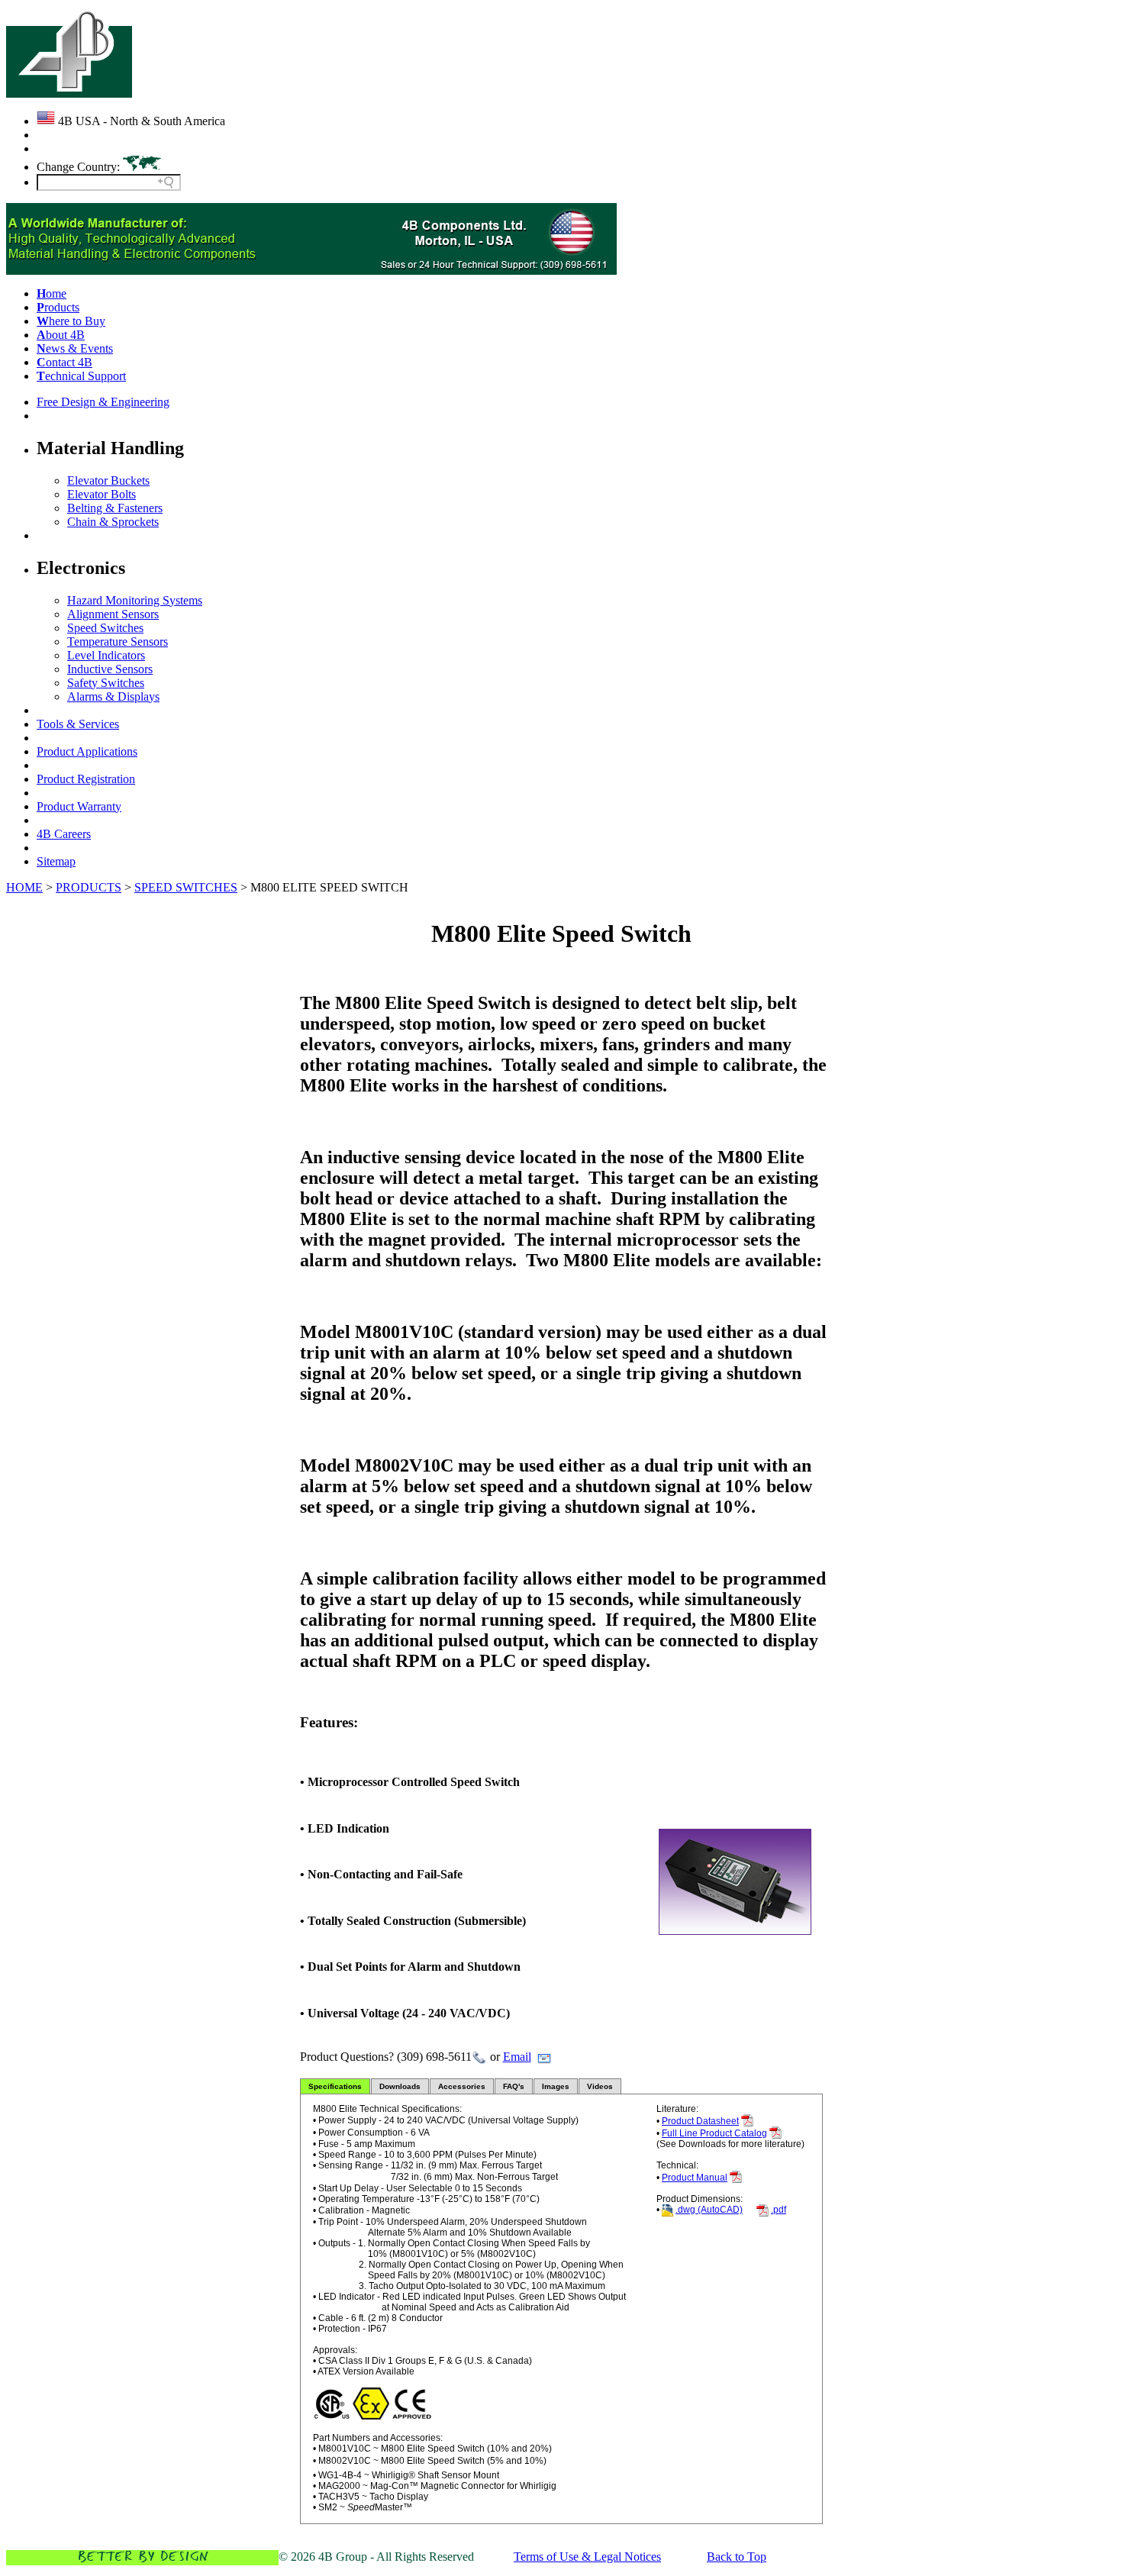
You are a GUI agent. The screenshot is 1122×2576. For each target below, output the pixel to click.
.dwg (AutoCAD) (709, 2210)
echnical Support (81, 376)
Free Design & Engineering (103, 402)
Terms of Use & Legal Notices (587, 2557)
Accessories (462, 2086)
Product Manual (695, 2178)
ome (52, 293)
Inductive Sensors (110, 669)
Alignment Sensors (113, 614)
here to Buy (71, 321)
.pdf (779, 2210)
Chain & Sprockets (113, 522)
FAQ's (514, 2086)
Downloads (400, 2086)
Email (517, 2057)
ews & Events (75, 348)
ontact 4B (64, 362)
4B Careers (64, 834)
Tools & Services (78, 724)
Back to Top (737, 2557)
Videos (600, 2086)
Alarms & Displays (113, 696)
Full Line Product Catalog (714, 2133)
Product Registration (86, 779)
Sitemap (56, 861)
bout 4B (61, 335)
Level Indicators (106, 655)
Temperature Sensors (118, 642)
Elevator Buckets (108, 480)
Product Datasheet (700, 2121)
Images (556, 2086)
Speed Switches (105, 628)
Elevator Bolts (102, 494)
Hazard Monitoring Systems (135, 600)
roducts (58, 307)
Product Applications (87, 751)
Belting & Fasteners (115, 508)
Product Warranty (79, 806)
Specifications (335, 2086)
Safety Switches (106, 683)
